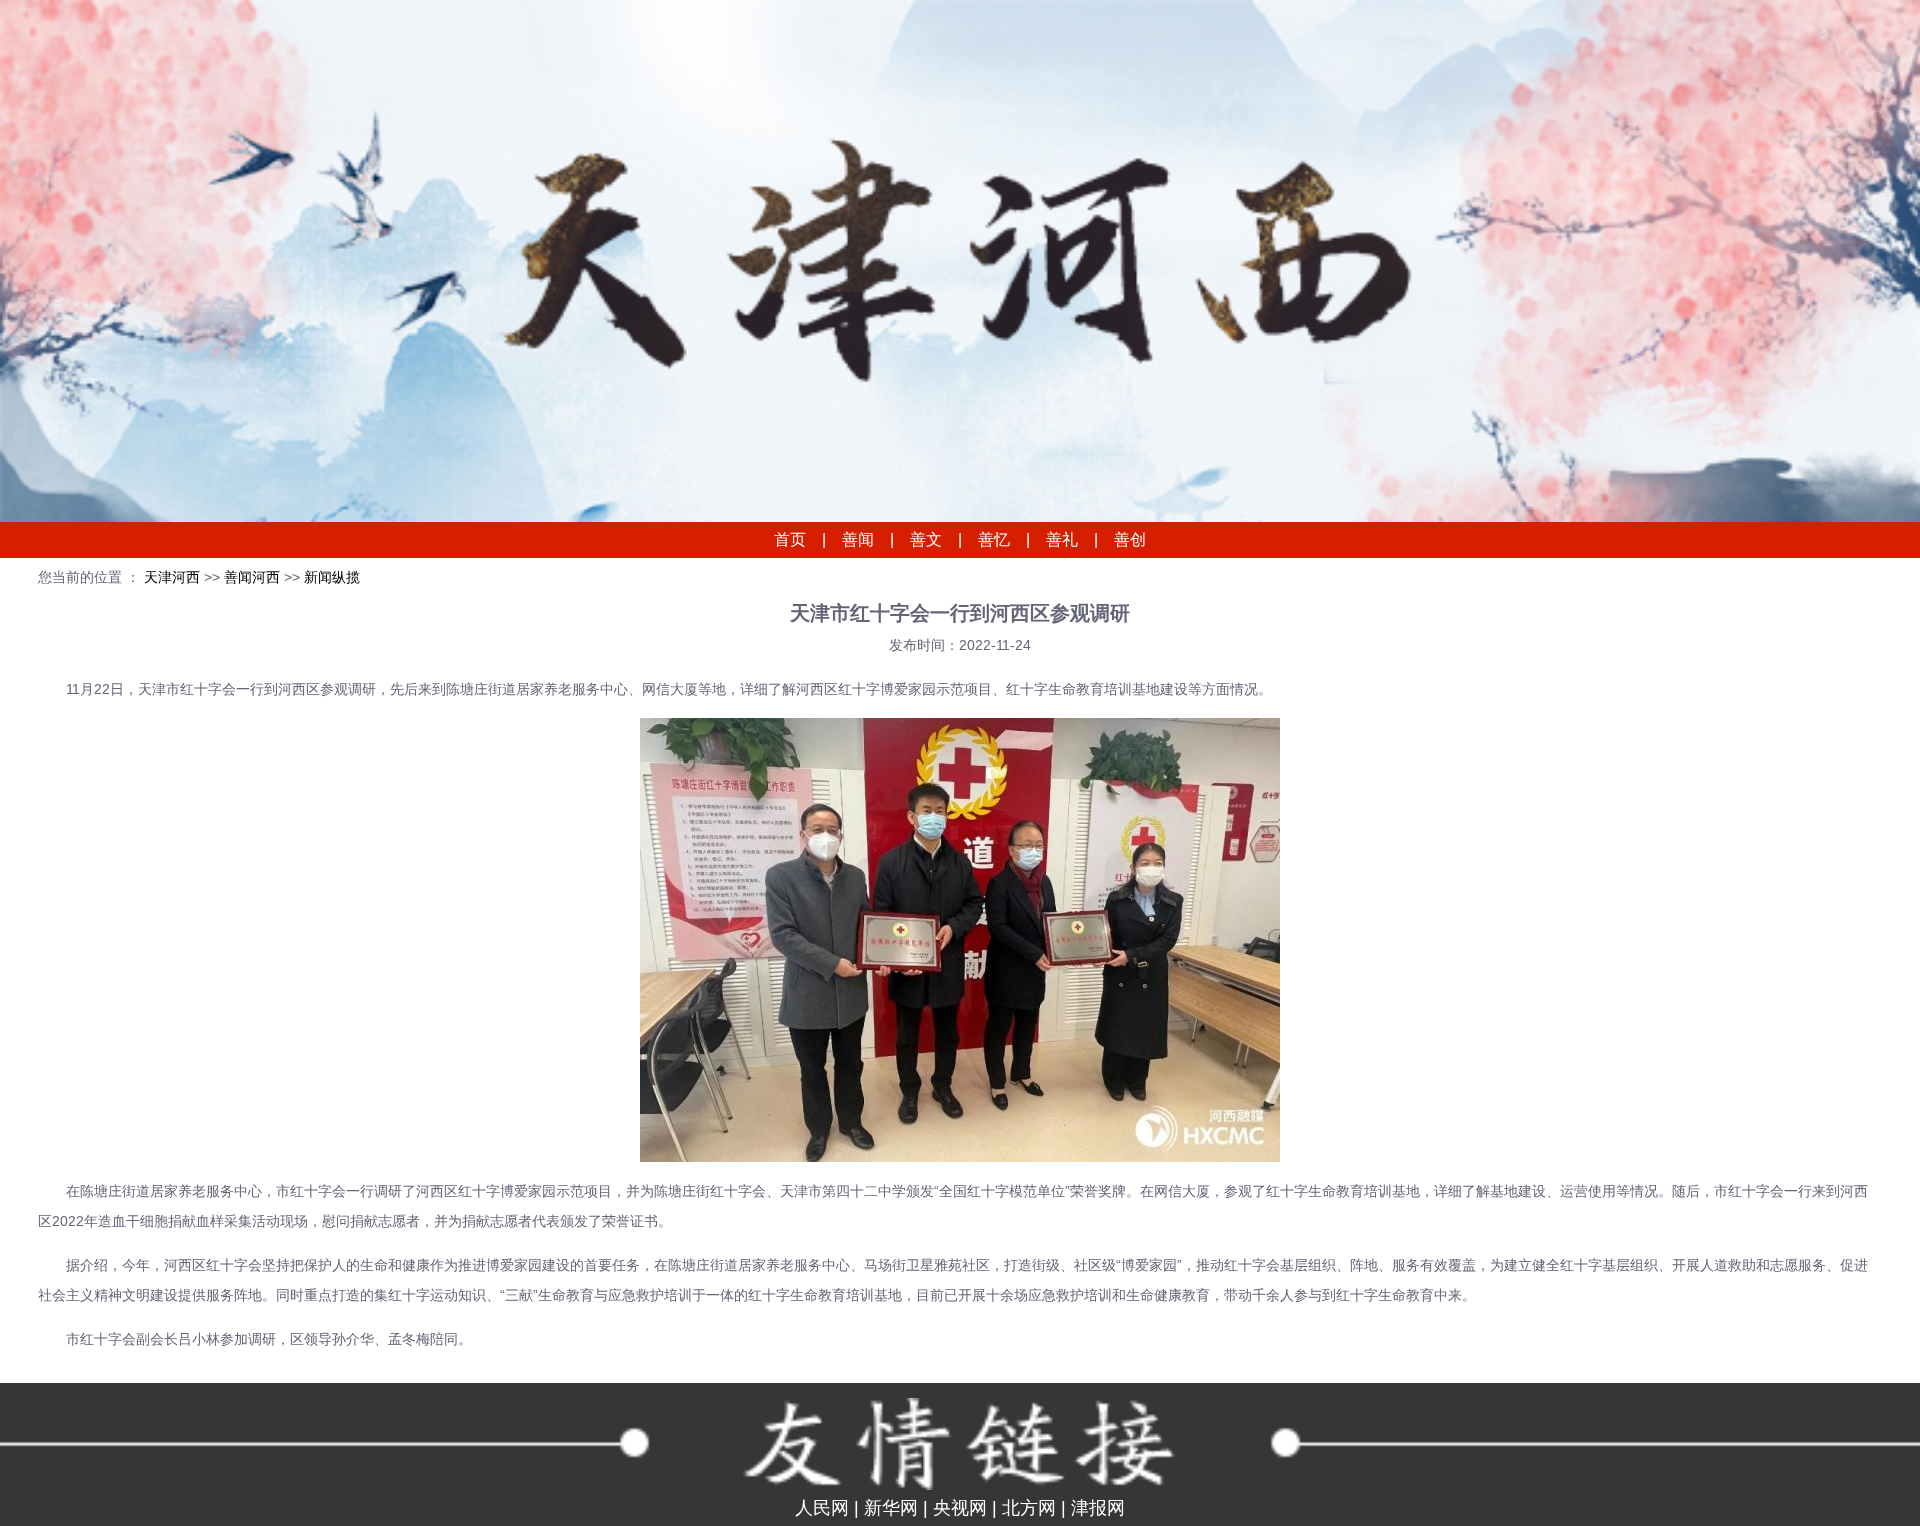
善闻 (858, 539)
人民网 (822, 1508)
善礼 (1062, 539)
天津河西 (172, 577)
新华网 (891, 1508)
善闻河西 (254, 577)
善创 (1130, 539)
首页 (790, 539)
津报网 (1098, 1508)
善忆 (994, 539)
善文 (926, 539)
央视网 (960, 1508)
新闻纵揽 (332, 577)
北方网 (1029, 1508)
